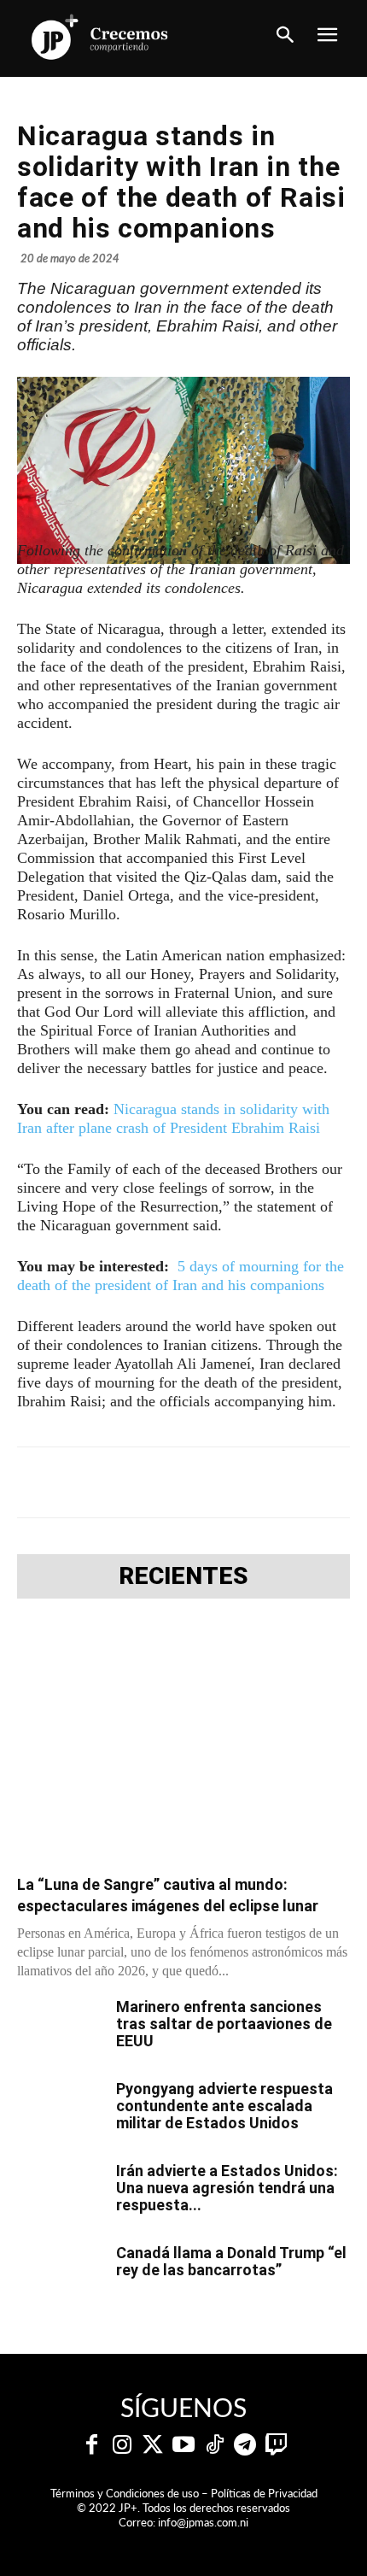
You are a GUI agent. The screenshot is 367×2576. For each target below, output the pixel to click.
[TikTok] (214, 2445)
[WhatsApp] (206, 1482)
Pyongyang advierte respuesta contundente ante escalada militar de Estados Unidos (224, 2106)
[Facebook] (88, 1482)
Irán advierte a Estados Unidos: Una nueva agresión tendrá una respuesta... (227, 2188)
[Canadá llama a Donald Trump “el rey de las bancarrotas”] (60, 2274)
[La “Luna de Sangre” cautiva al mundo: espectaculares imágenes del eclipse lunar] (183, 1742)
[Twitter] (153, 2445)
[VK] (245, 1482)
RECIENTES (183, 1576)
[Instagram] (122, 2445)
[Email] (284, 1482)
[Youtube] (183, 2445)
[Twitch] (276, 2445)
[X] (127, 1482)
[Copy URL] (323, 1482)
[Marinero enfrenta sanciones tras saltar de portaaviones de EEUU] (60, 2028)
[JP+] (100, 37)
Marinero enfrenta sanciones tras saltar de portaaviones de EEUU (224, 2024)
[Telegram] (166, 1482)
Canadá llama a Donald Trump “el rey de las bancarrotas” (231, 2261)
